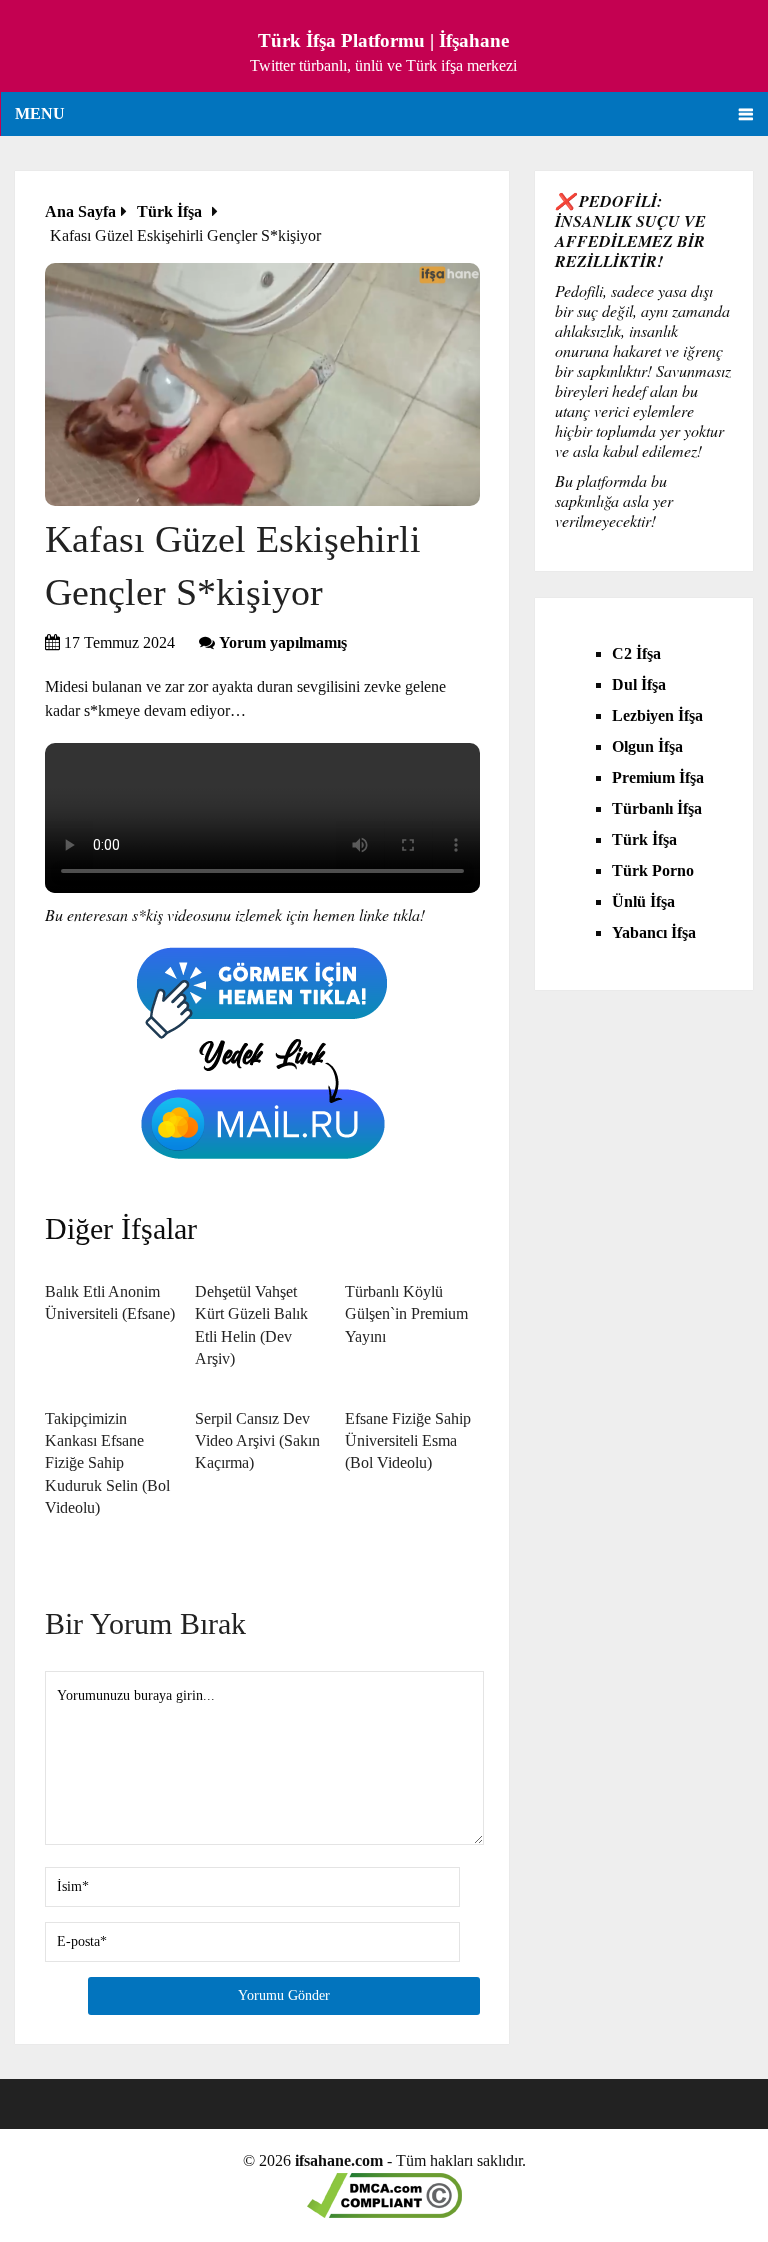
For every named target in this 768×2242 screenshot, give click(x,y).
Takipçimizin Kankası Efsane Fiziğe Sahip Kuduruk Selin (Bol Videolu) (107, 1463)
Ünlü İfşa (643, 901)
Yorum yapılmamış (283, 642)
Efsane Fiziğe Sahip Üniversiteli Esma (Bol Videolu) (408, 1441)
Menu (40, 113)
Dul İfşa (639, 684)
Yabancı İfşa (654, 932)
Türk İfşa (644, 839)
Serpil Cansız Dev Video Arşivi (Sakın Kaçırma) (257, 1441)
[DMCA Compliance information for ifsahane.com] (384, 2212)
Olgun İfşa (647, 746)
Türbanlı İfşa (657, 808)
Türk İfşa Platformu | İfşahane (383, 40)
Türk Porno (653, 870)
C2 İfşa (636, 653)
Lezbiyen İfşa (657, 715)
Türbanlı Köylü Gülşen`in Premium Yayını (406, 1314)
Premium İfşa (658, 777)
